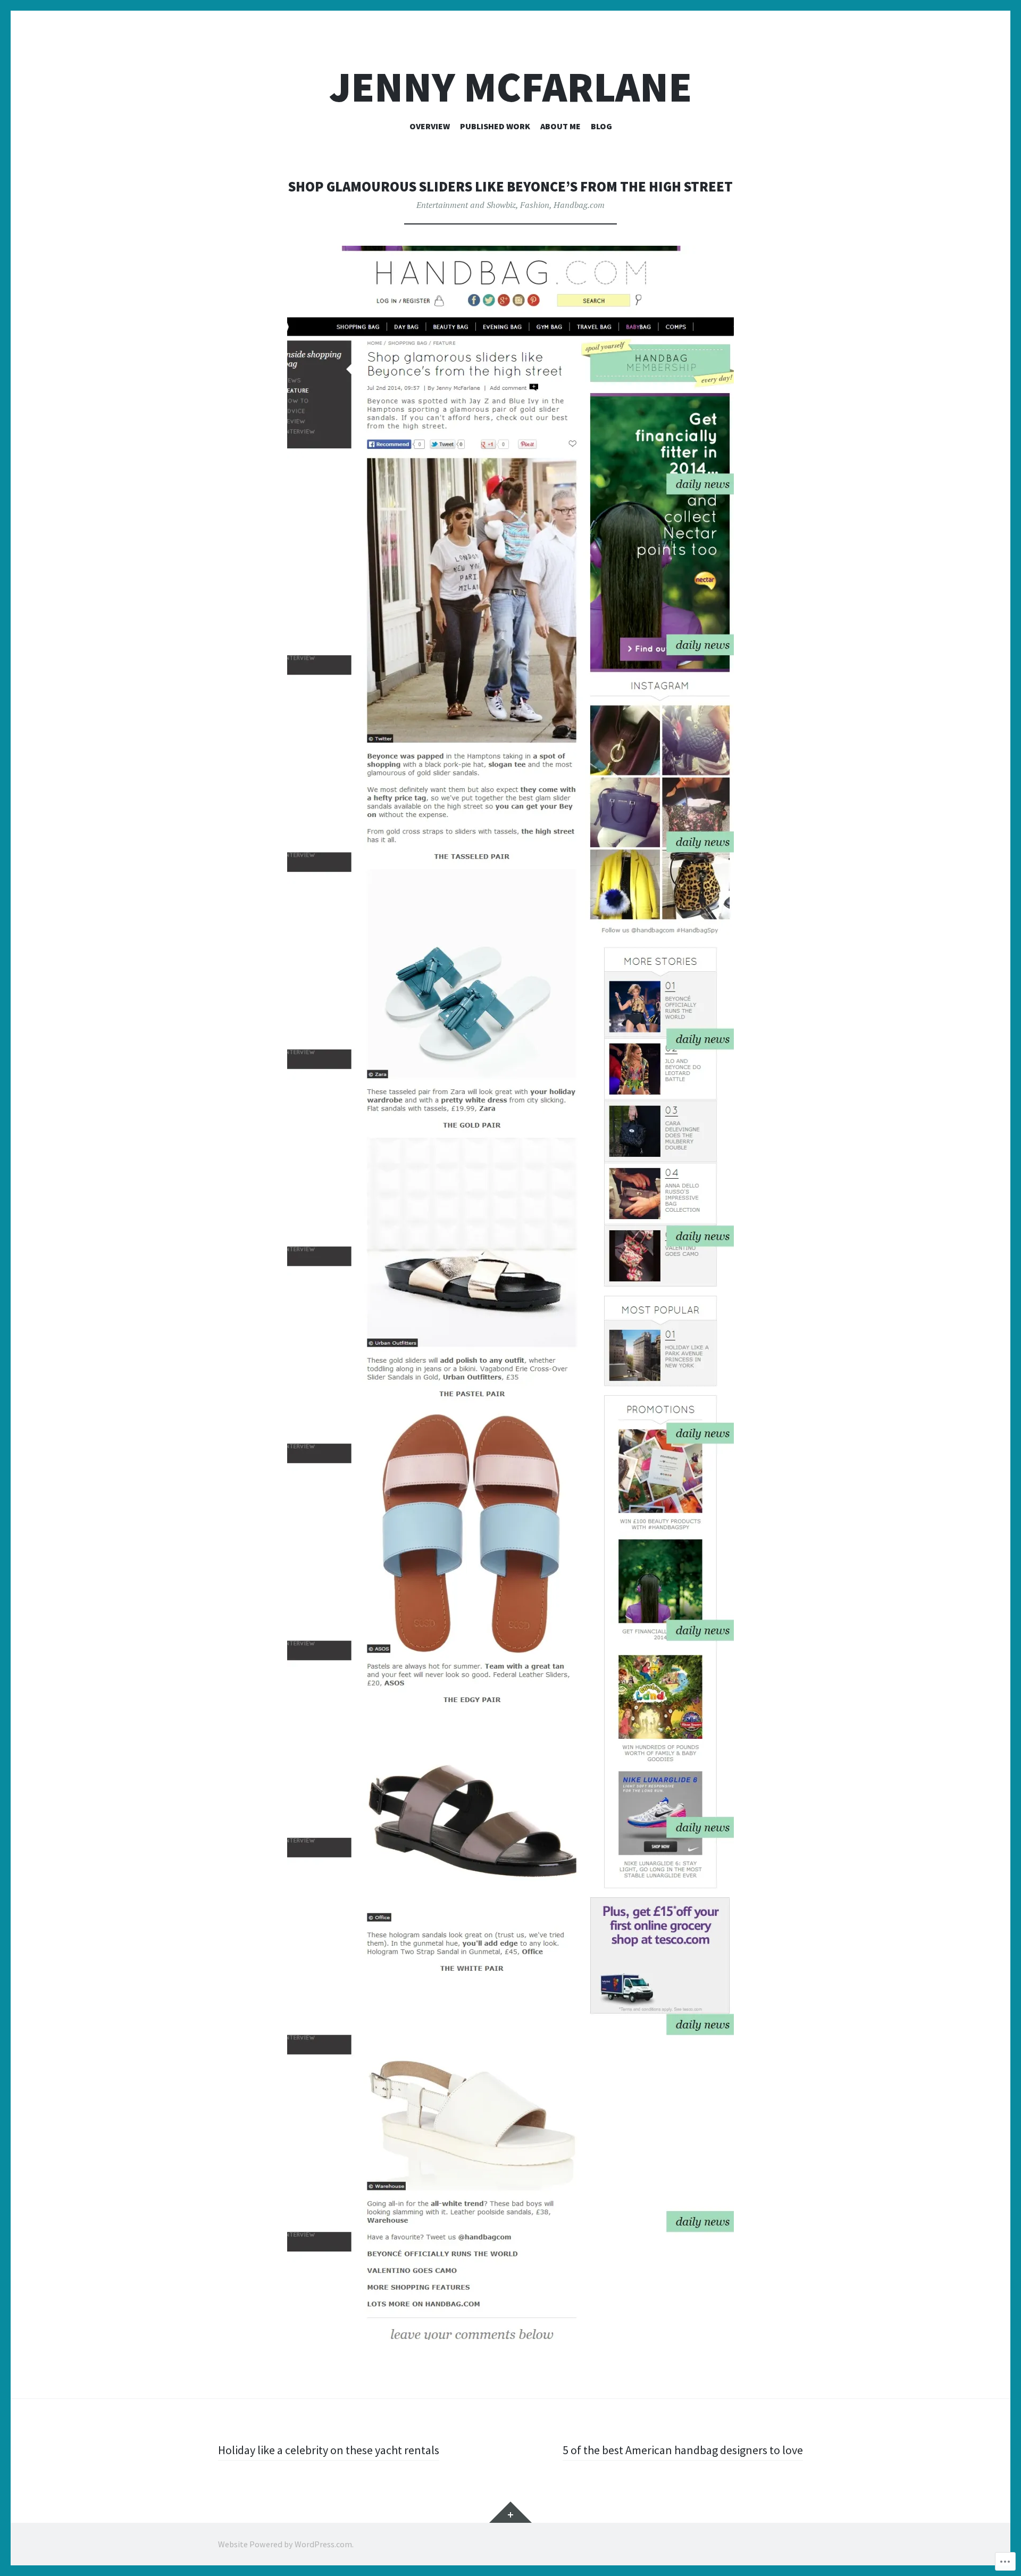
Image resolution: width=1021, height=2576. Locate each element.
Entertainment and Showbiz (466, 205)
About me (560, 126)
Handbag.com (579, 205)
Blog (601, 126)
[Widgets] (510, 2512)
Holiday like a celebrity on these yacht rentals (329, 2450)
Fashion (535, 205)
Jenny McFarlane (510, 87)
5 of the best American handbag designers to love (683, 2450)
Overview (430, 126)
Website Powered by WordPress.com (285, 2544)
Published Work (495, 126)
